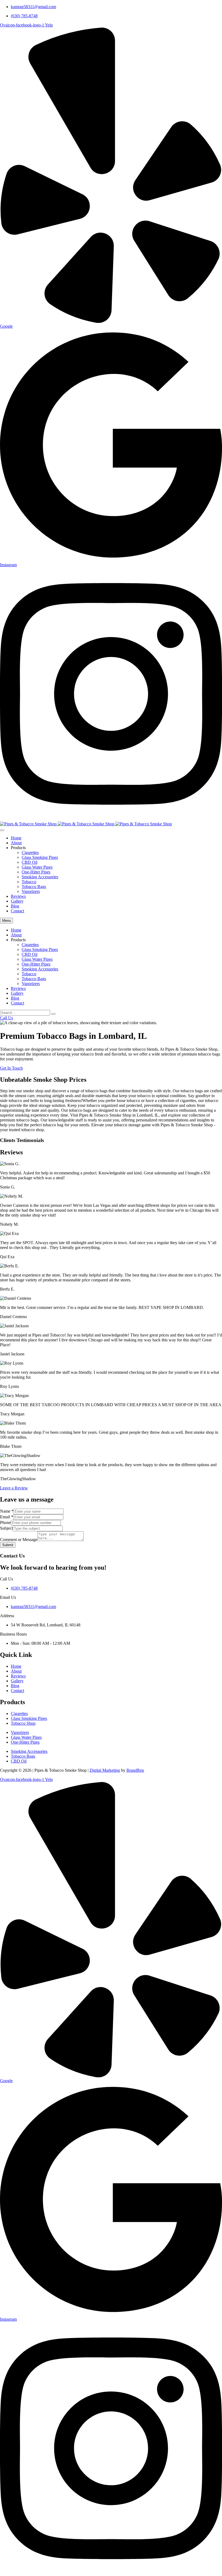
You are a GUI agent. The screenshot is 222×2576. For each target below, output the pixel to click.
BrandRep (135, 1770)
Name (7, 1511)
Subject (6, 1528)
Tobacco (29, 882)
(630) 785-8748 (24, 16)
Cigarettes (30, 852)
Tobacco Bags (34, 887)
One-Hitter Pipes (36, 872)
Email (7, 1517)
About (16, 843)
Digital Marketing (105, 1770)
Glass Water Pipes (37, 867)
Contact (17, 911)
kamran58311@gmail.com (33, 7)
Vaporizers (31, 891)
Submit (8, 1545)
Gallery (17, 901)
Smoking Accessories (40, 877)
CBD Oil (30, 862)
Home (16, 838)
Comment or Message (19, 1540)
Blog (15, 906)
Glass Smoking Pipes (40, 857)
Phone (5, 1523)
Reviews (18, 896)
